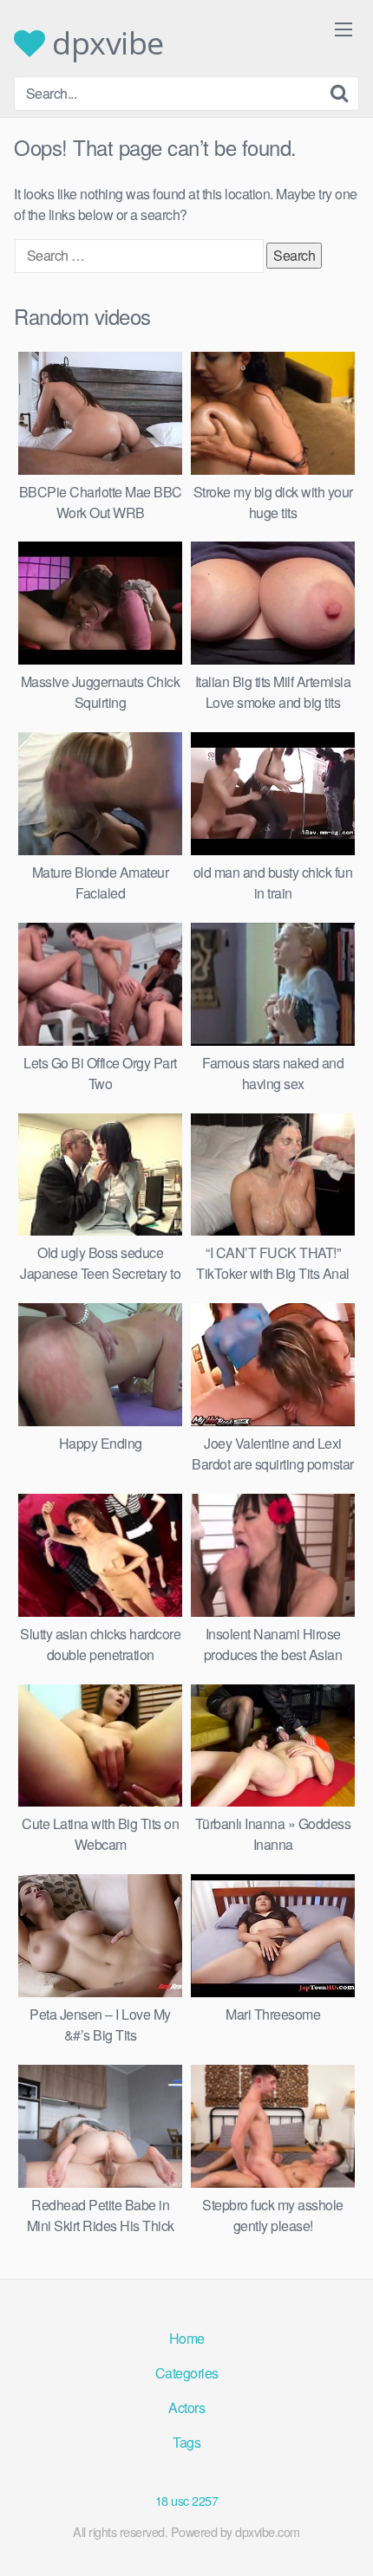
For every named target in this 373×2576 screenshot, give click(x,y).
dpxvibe (105, 43)
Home (187, 2338)
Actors (186, 2407)
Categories (187, 2373)
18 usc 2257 (187, 2500)
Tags (186, 2442)
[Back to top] (343, 2538)
